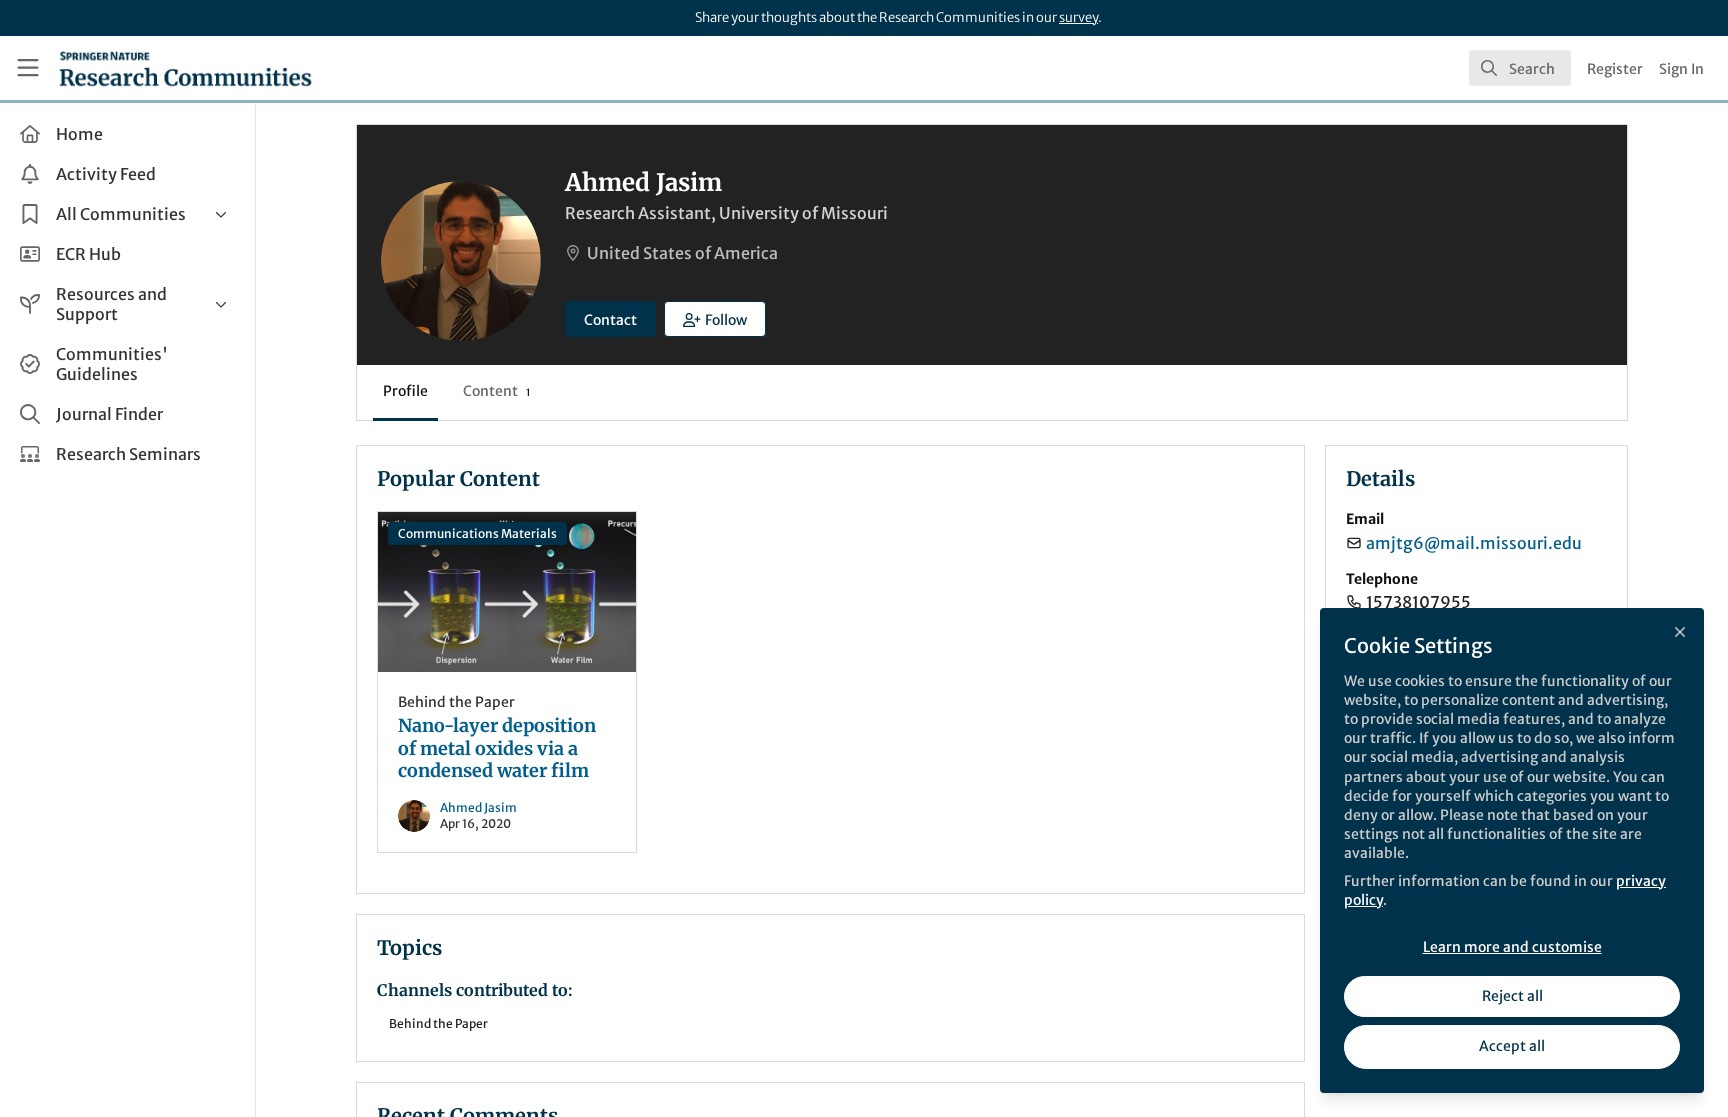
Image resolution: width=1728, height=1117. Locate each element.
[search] (1520, 68)
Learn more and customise (1512, 947)
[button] (715, 319)
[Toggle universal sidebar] (28, 68)
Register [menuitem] (1615, 69)
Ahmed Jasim (478, 807)
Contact (610, 320)
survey (1078, 17)
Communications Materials (477, 533)
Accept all (1512, 1046)
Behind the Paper (456, 702)
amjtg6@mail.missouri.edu (1474, 543)
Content (496, 391)
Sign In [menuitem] (1681, 69)
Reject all (1512, 996)
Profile (405, 391)
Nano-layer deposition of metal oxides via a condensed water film (507, 592)
